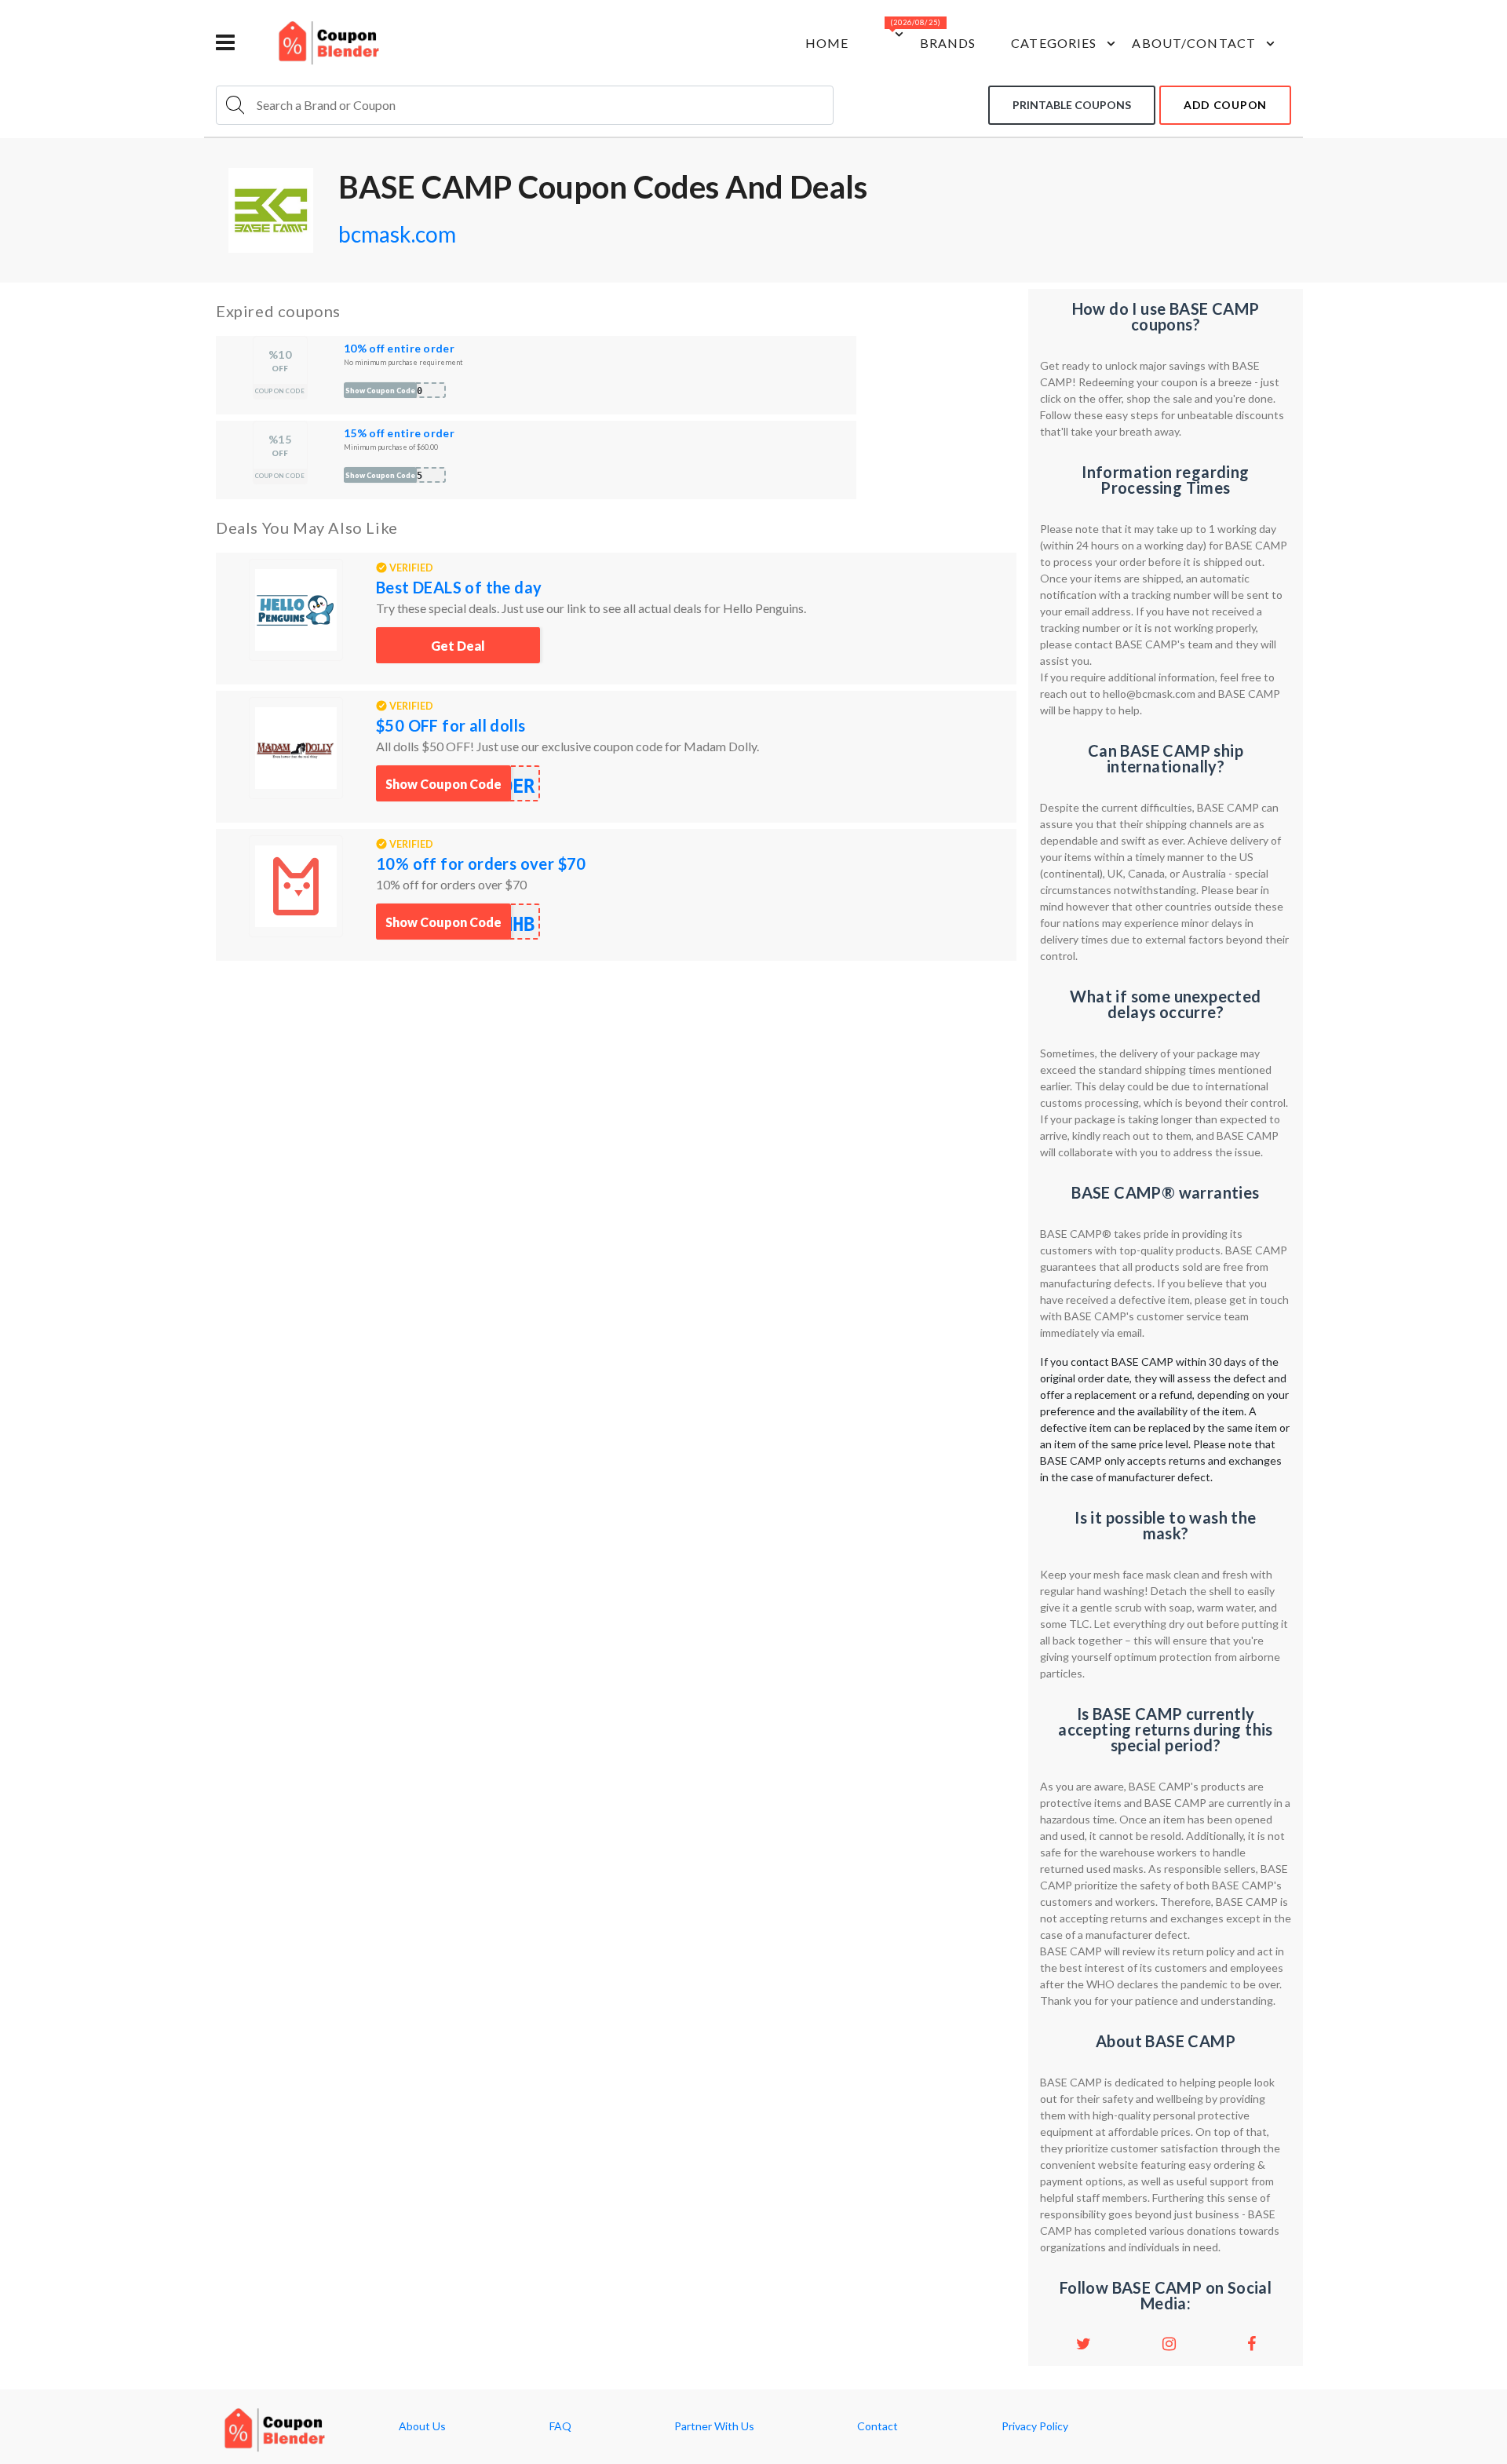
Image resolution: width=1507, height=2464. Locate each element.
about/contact (1194, 43)
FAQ (560, 2426)
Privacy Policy (1035, 2426)
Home (827, 43)
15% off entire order (399, 433)
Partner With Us (714, 2426)
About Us (422, 2426)
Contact (878, 2426)
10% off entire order (399, 348)
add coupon (1225, 105)
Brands (948, 43)
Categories (1054, 43)
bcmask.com (397, 234)
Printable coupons (1072, 105)
